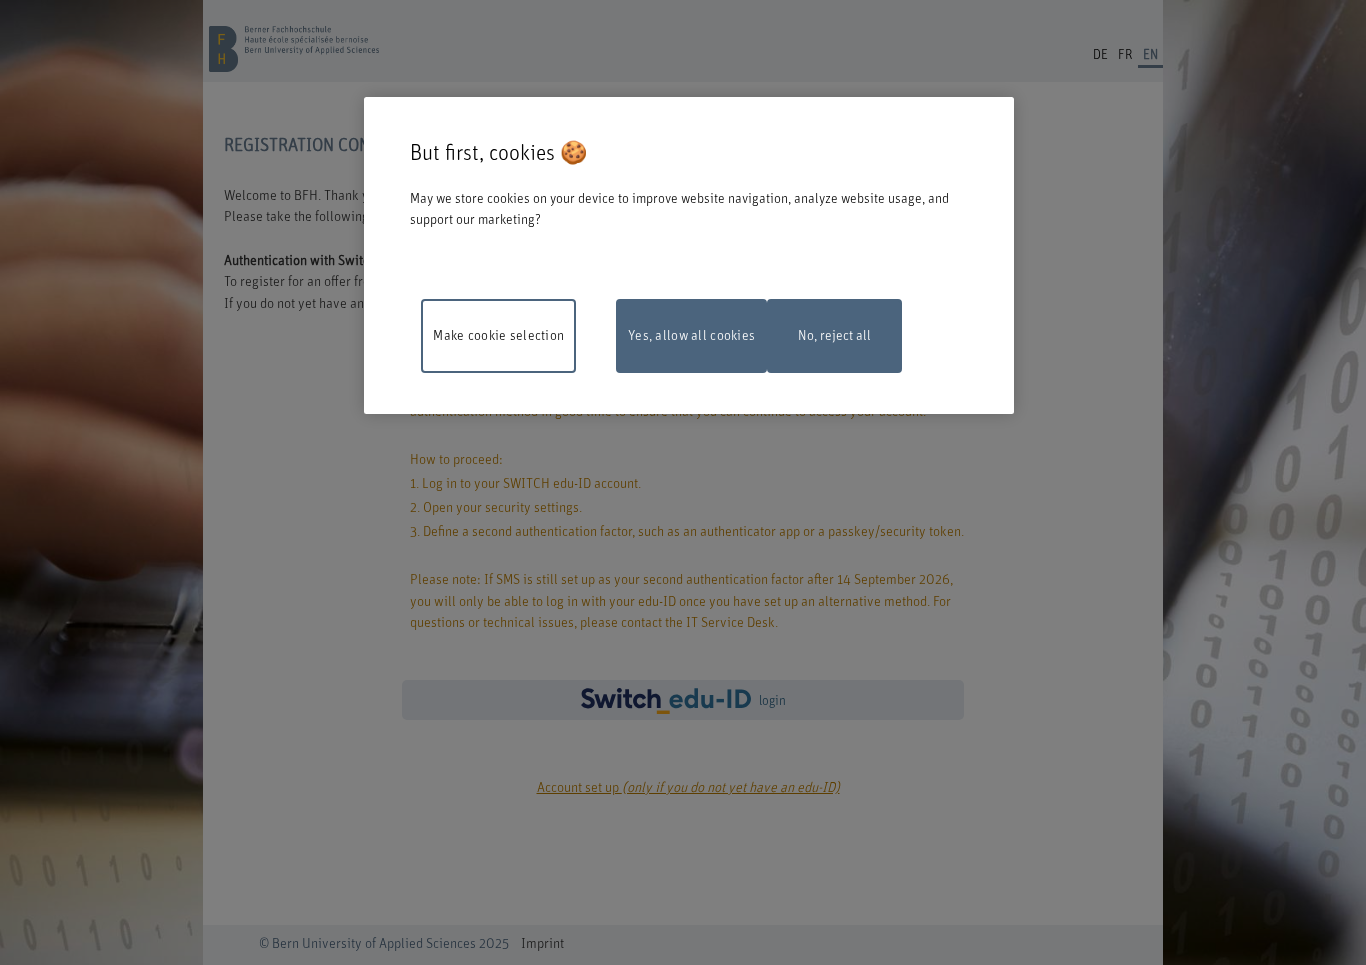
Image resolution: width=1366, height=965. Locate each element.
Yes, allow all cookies (691, 336)
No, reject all (834, 336)
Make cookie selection (498, 336)
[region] (689, 255)
